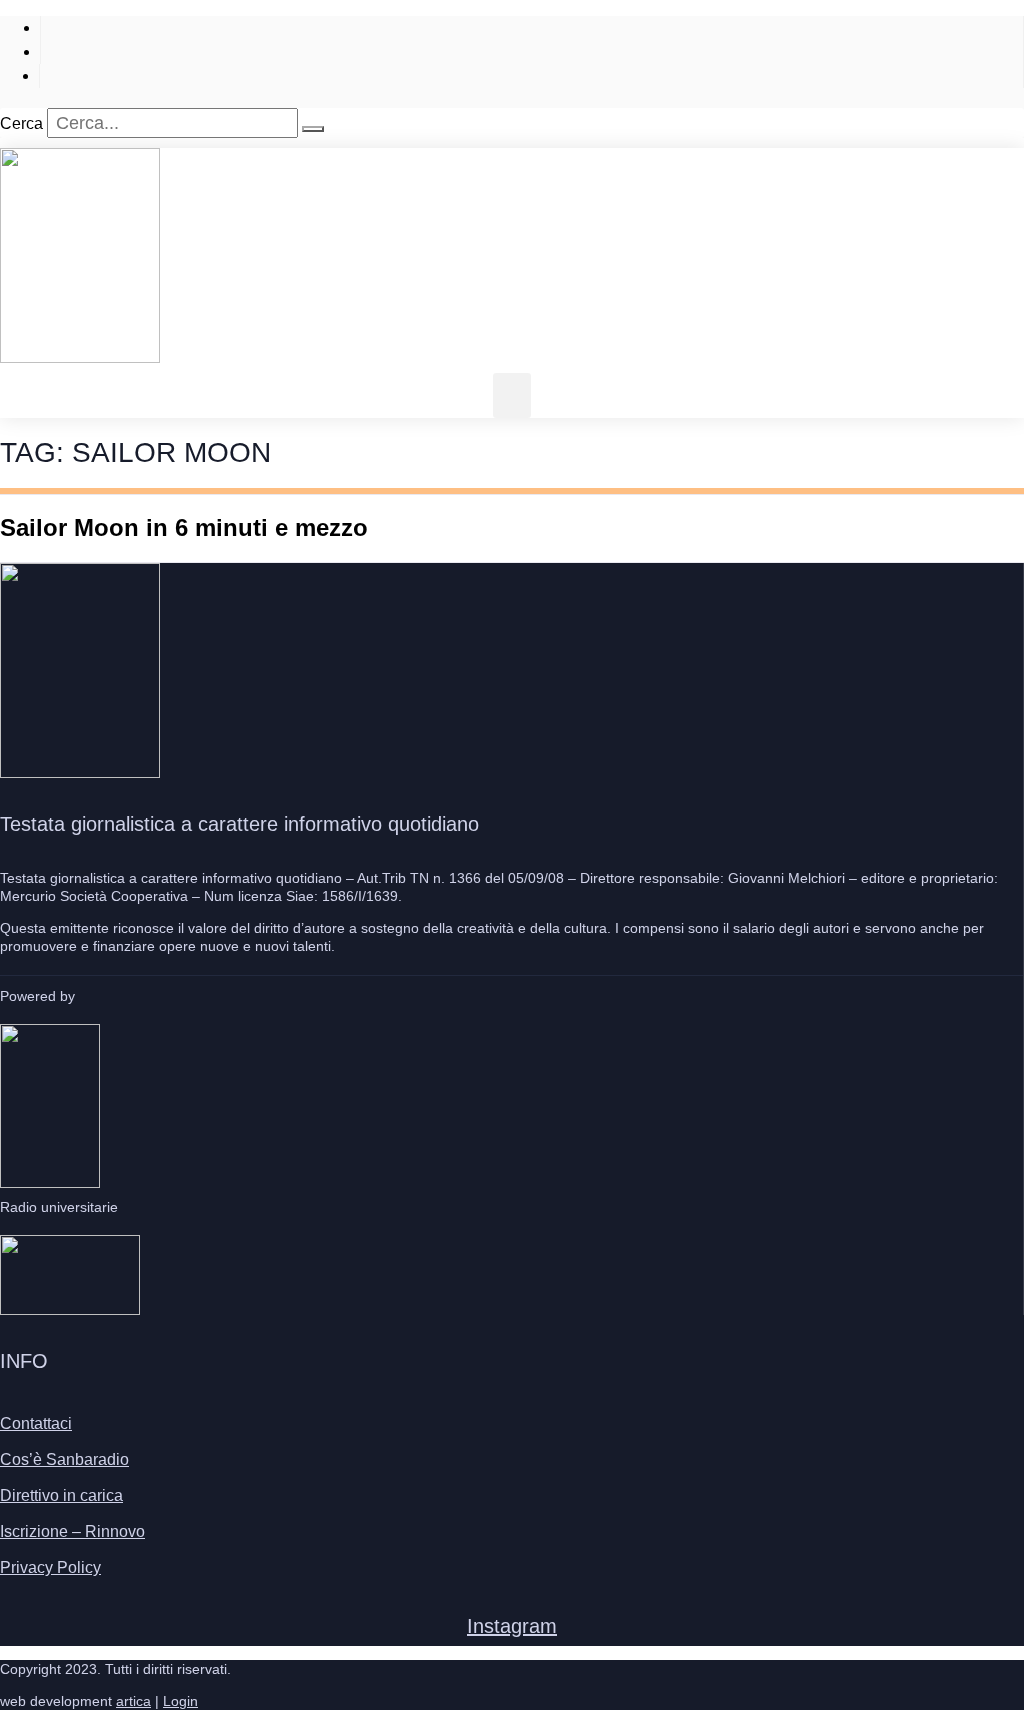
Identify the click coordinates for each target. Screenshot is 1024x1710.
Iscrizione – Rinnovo (72, 1531)
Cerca (21, 123)
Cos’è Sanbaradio (64, 1459)
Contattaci (36, 1423)
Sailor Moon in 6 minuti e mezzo (184, 527)
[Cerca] (313, 129)
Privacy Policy (50, 1567)
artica (133, 1701)
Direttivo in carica (61, 1495)
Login (180, 1701)
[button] (512, 395)
